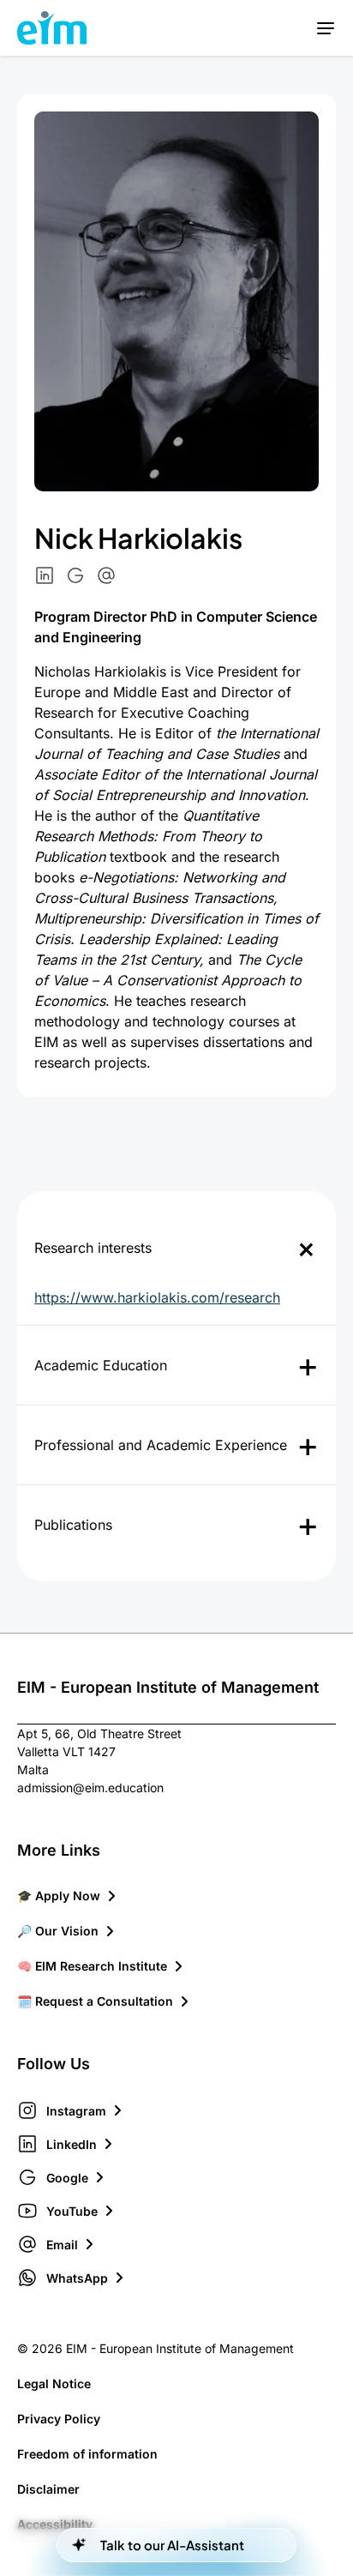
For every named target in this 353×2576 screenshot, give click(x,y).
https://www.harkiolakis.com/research (157, 1297)
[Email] (106, 575)
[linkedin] (45, 575)
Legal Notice (54, 2383)
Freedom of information (87, 2454)
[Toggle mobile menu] (325, 28)
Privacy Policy (59, 2419)
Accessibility (55, 2524)
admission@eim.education (90, 1788)
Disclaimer (48, 2489)
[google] (75, 575)
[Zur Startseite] (52, 28)
